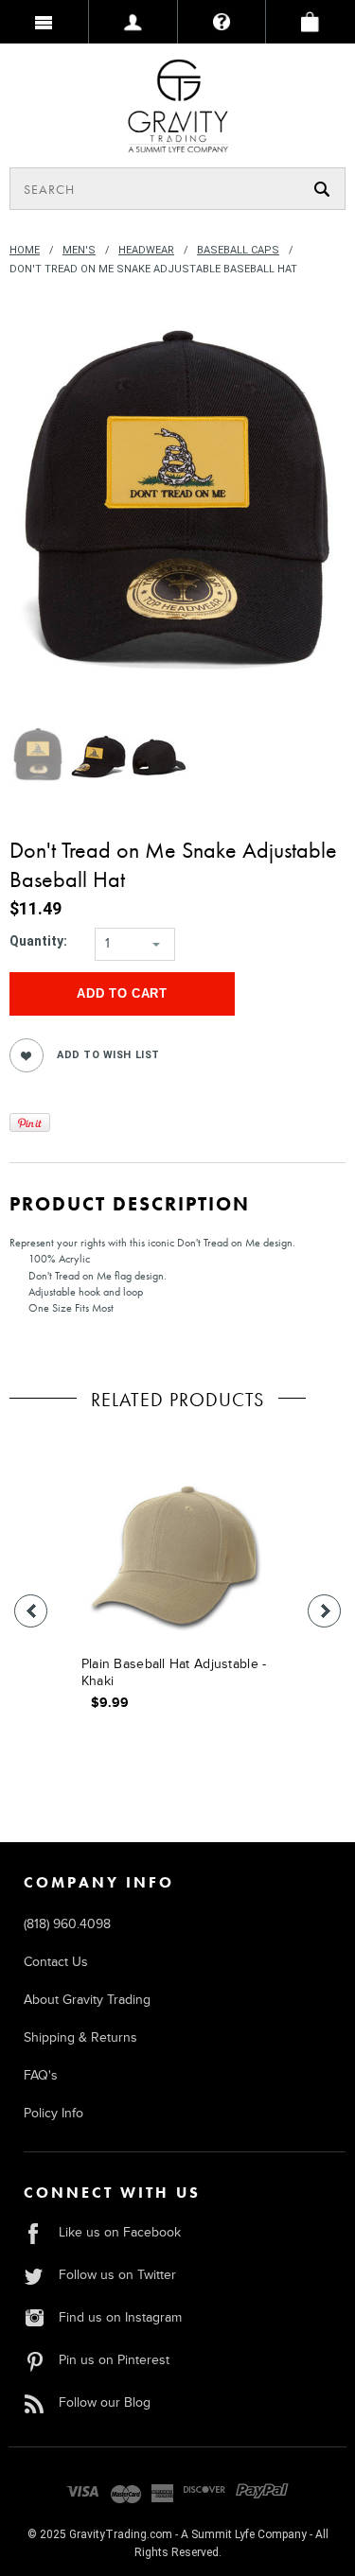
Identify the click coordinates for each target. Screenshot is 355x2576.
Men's (79, 250)
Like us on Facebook (120, 2232)
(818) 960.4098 (67, 1924)
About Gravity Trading (87, 2000)
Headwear (146, 250)
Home (25, 250)
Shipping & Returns (80, 2037)
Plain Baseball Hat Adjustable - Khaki (174, 1672)
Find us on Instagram (120, 2317)
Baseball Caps (238, 250)
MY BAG (311, 22)
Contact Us (56, 1962)
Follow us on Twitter (117, 2275)
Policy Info (53, 2113)
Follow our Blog (105, 2402)
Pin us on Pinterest (114, 2360)
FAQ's (41, 2075)
